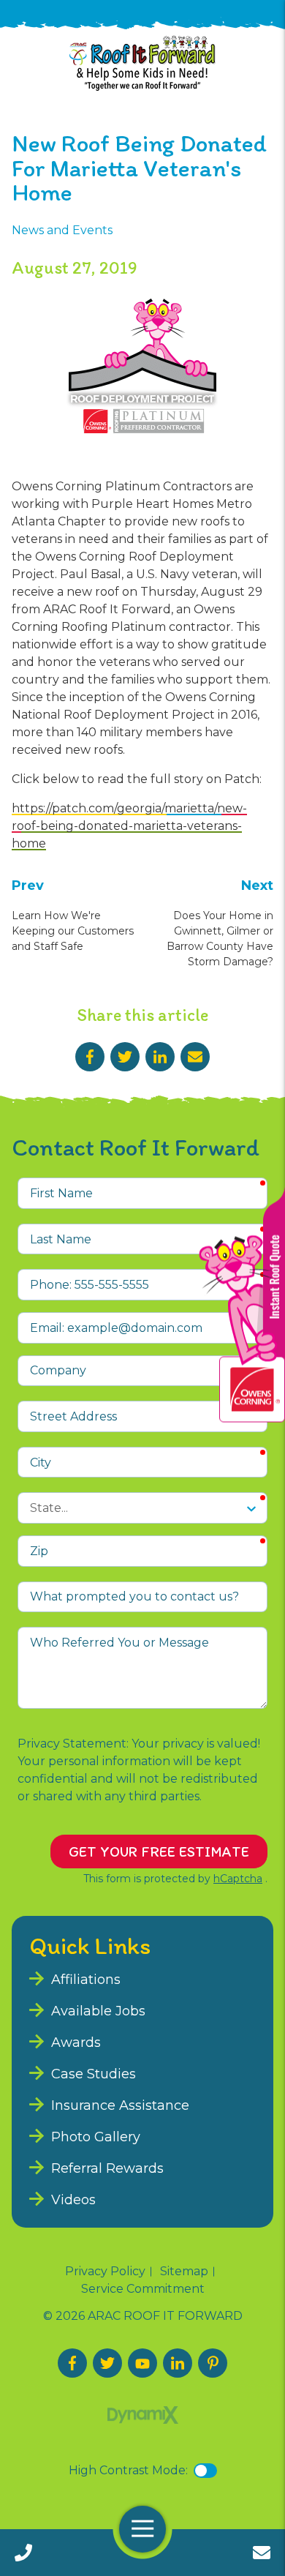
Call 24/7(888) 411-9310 (23, 2553)
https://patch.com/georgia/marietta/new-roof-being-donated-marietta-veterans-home (129, 826)
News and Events (62, 230)
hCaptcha (238, 1879)
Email (195, 1057)
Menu (142, 2530)
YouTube (142, 2363)
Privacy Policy (105, 2272)
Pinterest (213, 2363)
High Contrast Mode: (128, 2470)
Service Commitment (143, 2289)
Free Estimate (262, 2553)
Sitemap (184, 2272)
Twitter (125, 1057)
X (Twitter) (107, 2363)
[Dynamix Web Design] (143, 2415)
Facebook (90, 1057)
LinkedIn (160, 1057)
